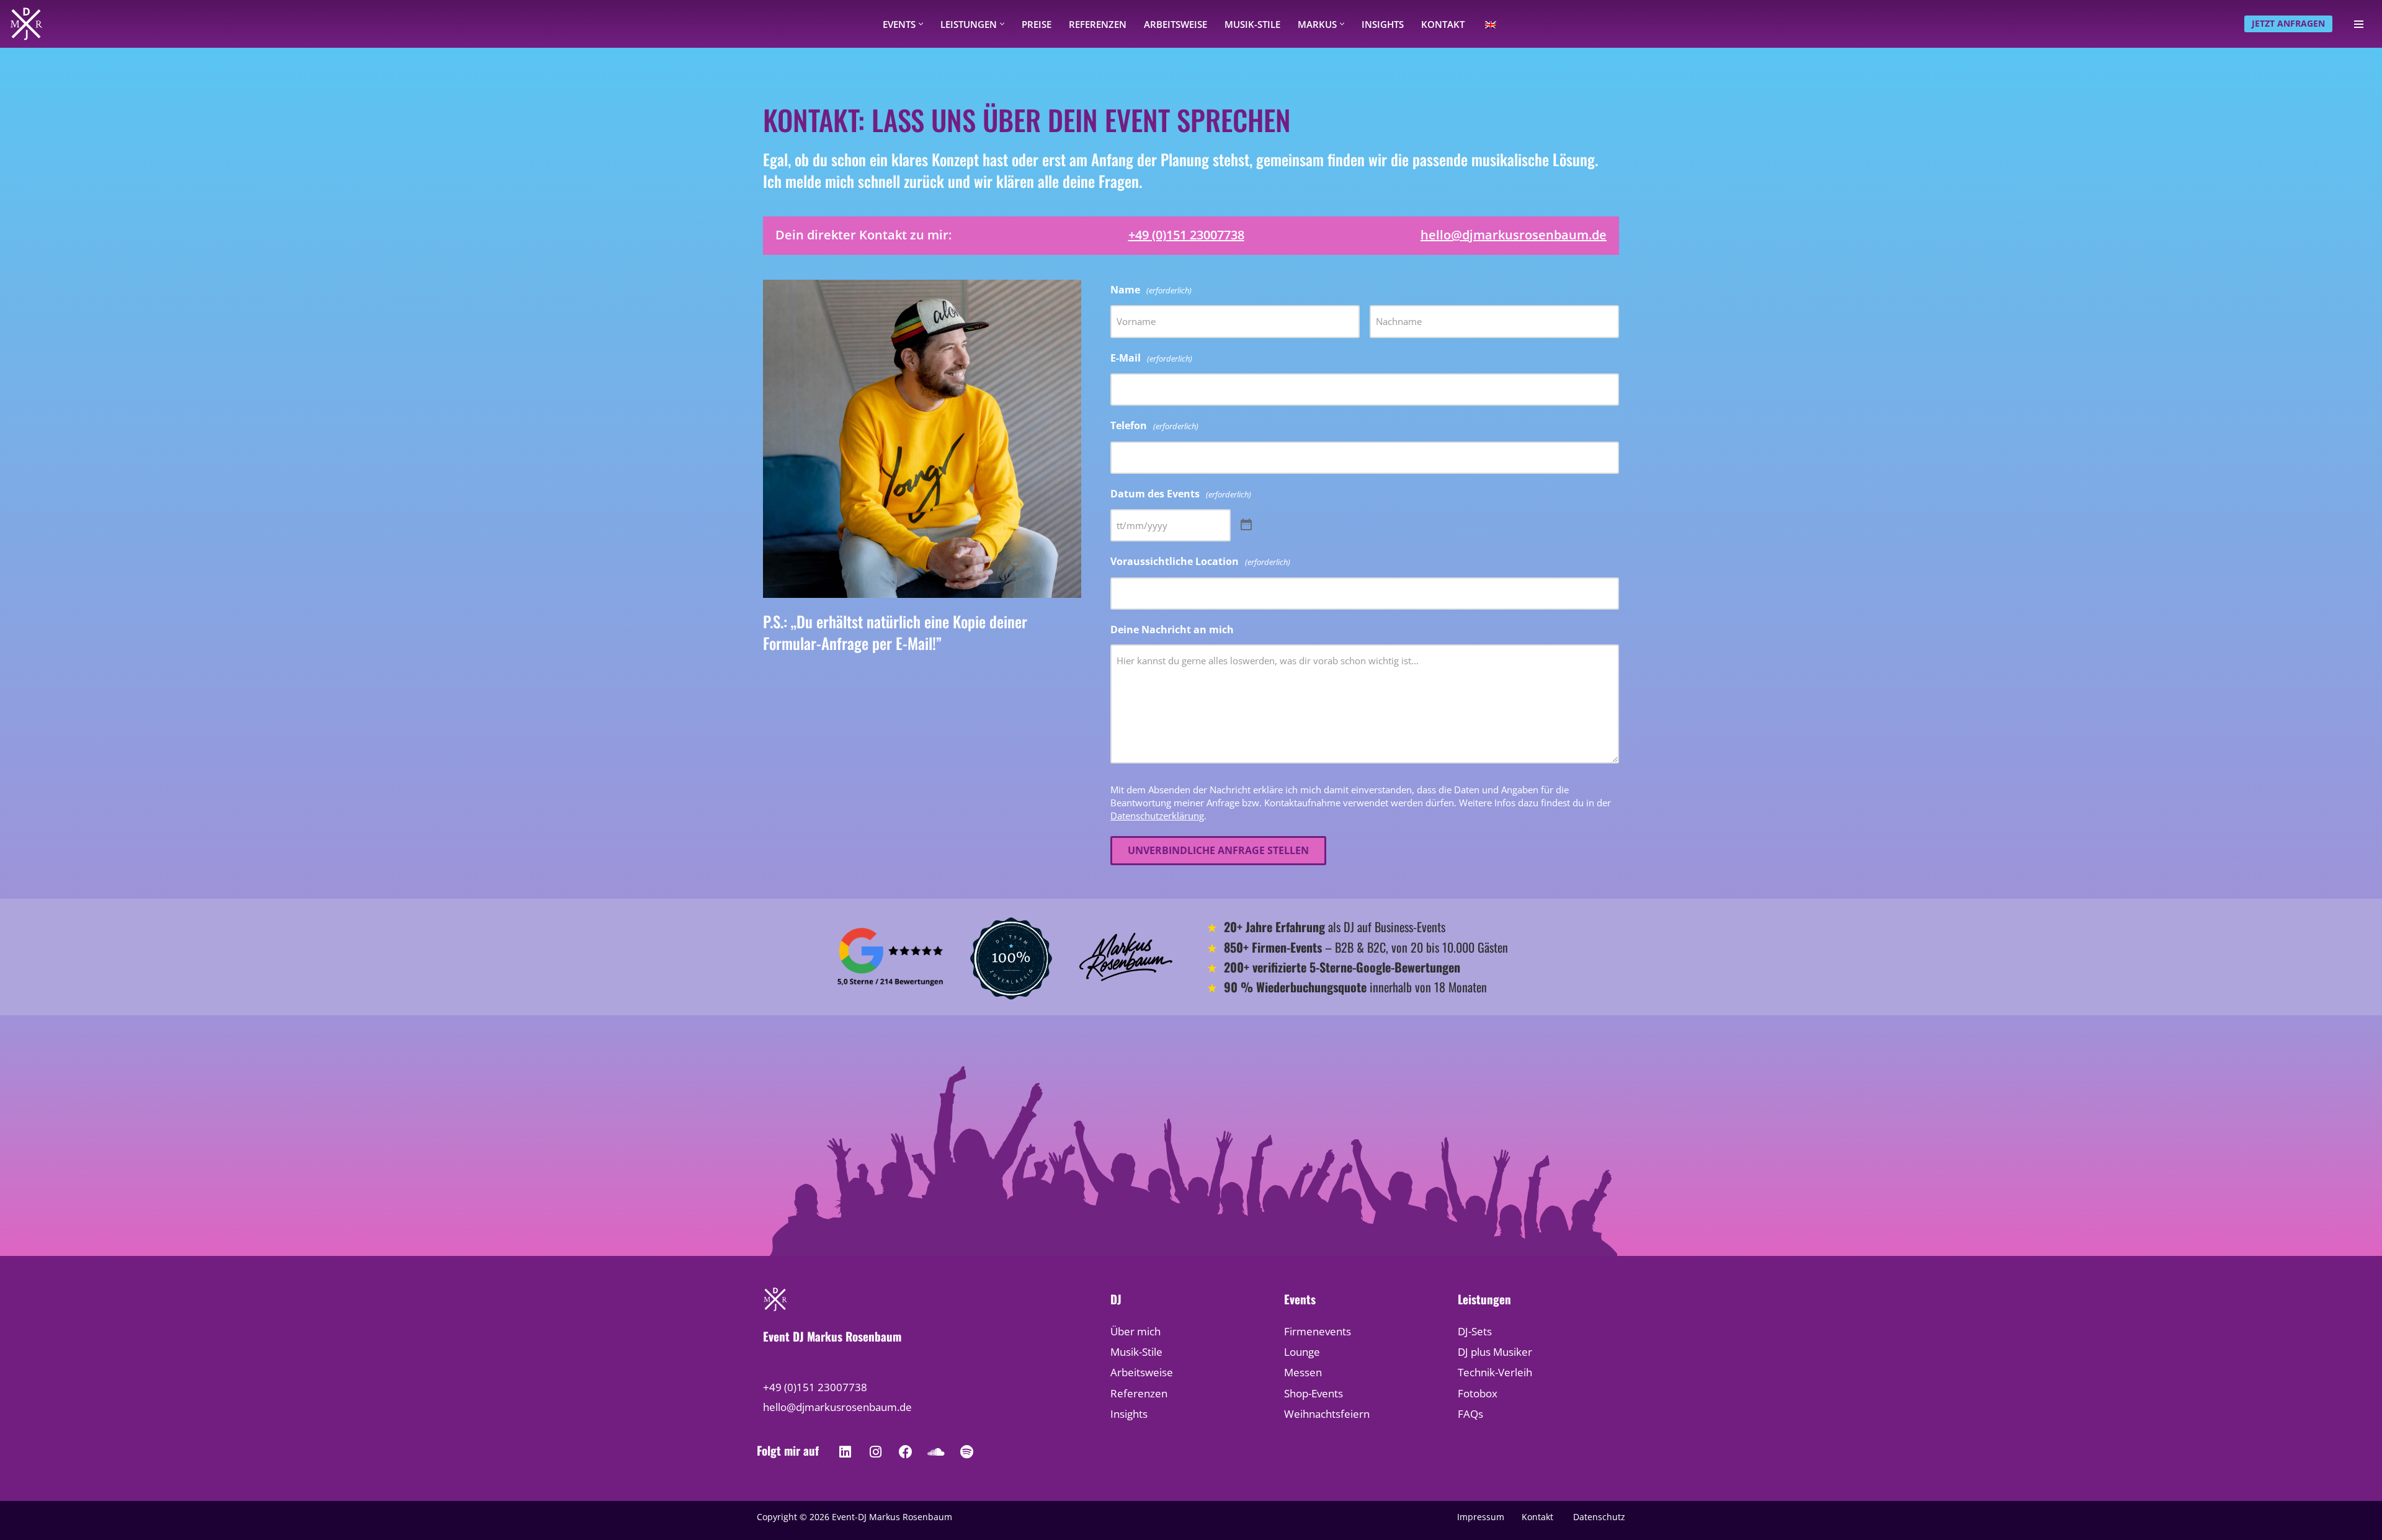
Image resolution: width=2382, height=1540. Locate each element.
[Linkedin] (845, 1452)
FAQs (1470, 1414)
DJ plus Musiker (1495, 1352)
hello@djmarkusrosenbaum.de (1514, 235)
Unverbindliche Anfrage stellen (1218, 850)
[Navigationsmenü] (2359, 24)
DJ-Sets (1475, 1331)
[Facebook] (906, 1452)
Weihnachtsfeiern (1327, 1414)
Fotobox (1478, 1393)
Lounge (1302, 1352)
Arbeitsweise (1175, 24)
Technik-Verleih (1495, 1372)
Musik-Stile (1252, 24)
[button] (921, 24)
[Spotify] (966, 1452)
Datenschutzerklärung (1157, 816)
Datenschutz (1599, 1517)
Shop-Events (1314, 1393)
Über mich (1135, 1331)
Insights (1383, 24)
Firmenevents (1318, 1331)
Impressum (1481, 1517)
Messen (1303, 1372)
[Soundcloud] (936, 1452)
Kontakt (1443, 24)
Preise (1037, 24)
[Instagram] (875, 1452)
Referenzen (1098, 24)
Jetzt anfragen (2288, 23)
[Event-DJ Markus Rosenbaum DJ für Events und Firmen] (26, 24)
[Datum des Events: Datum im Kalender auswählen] (1246, 525)
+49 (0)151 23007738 (1186, 235)
